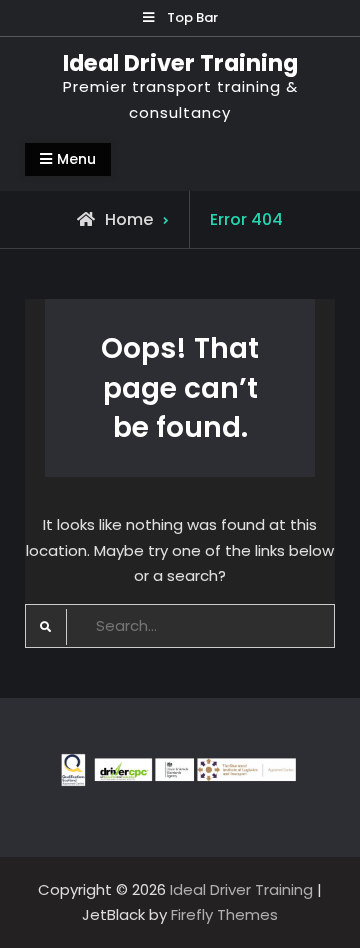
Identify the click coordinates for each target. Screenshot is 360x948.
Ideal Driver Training (180, 63)
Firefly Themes (224, 914)
